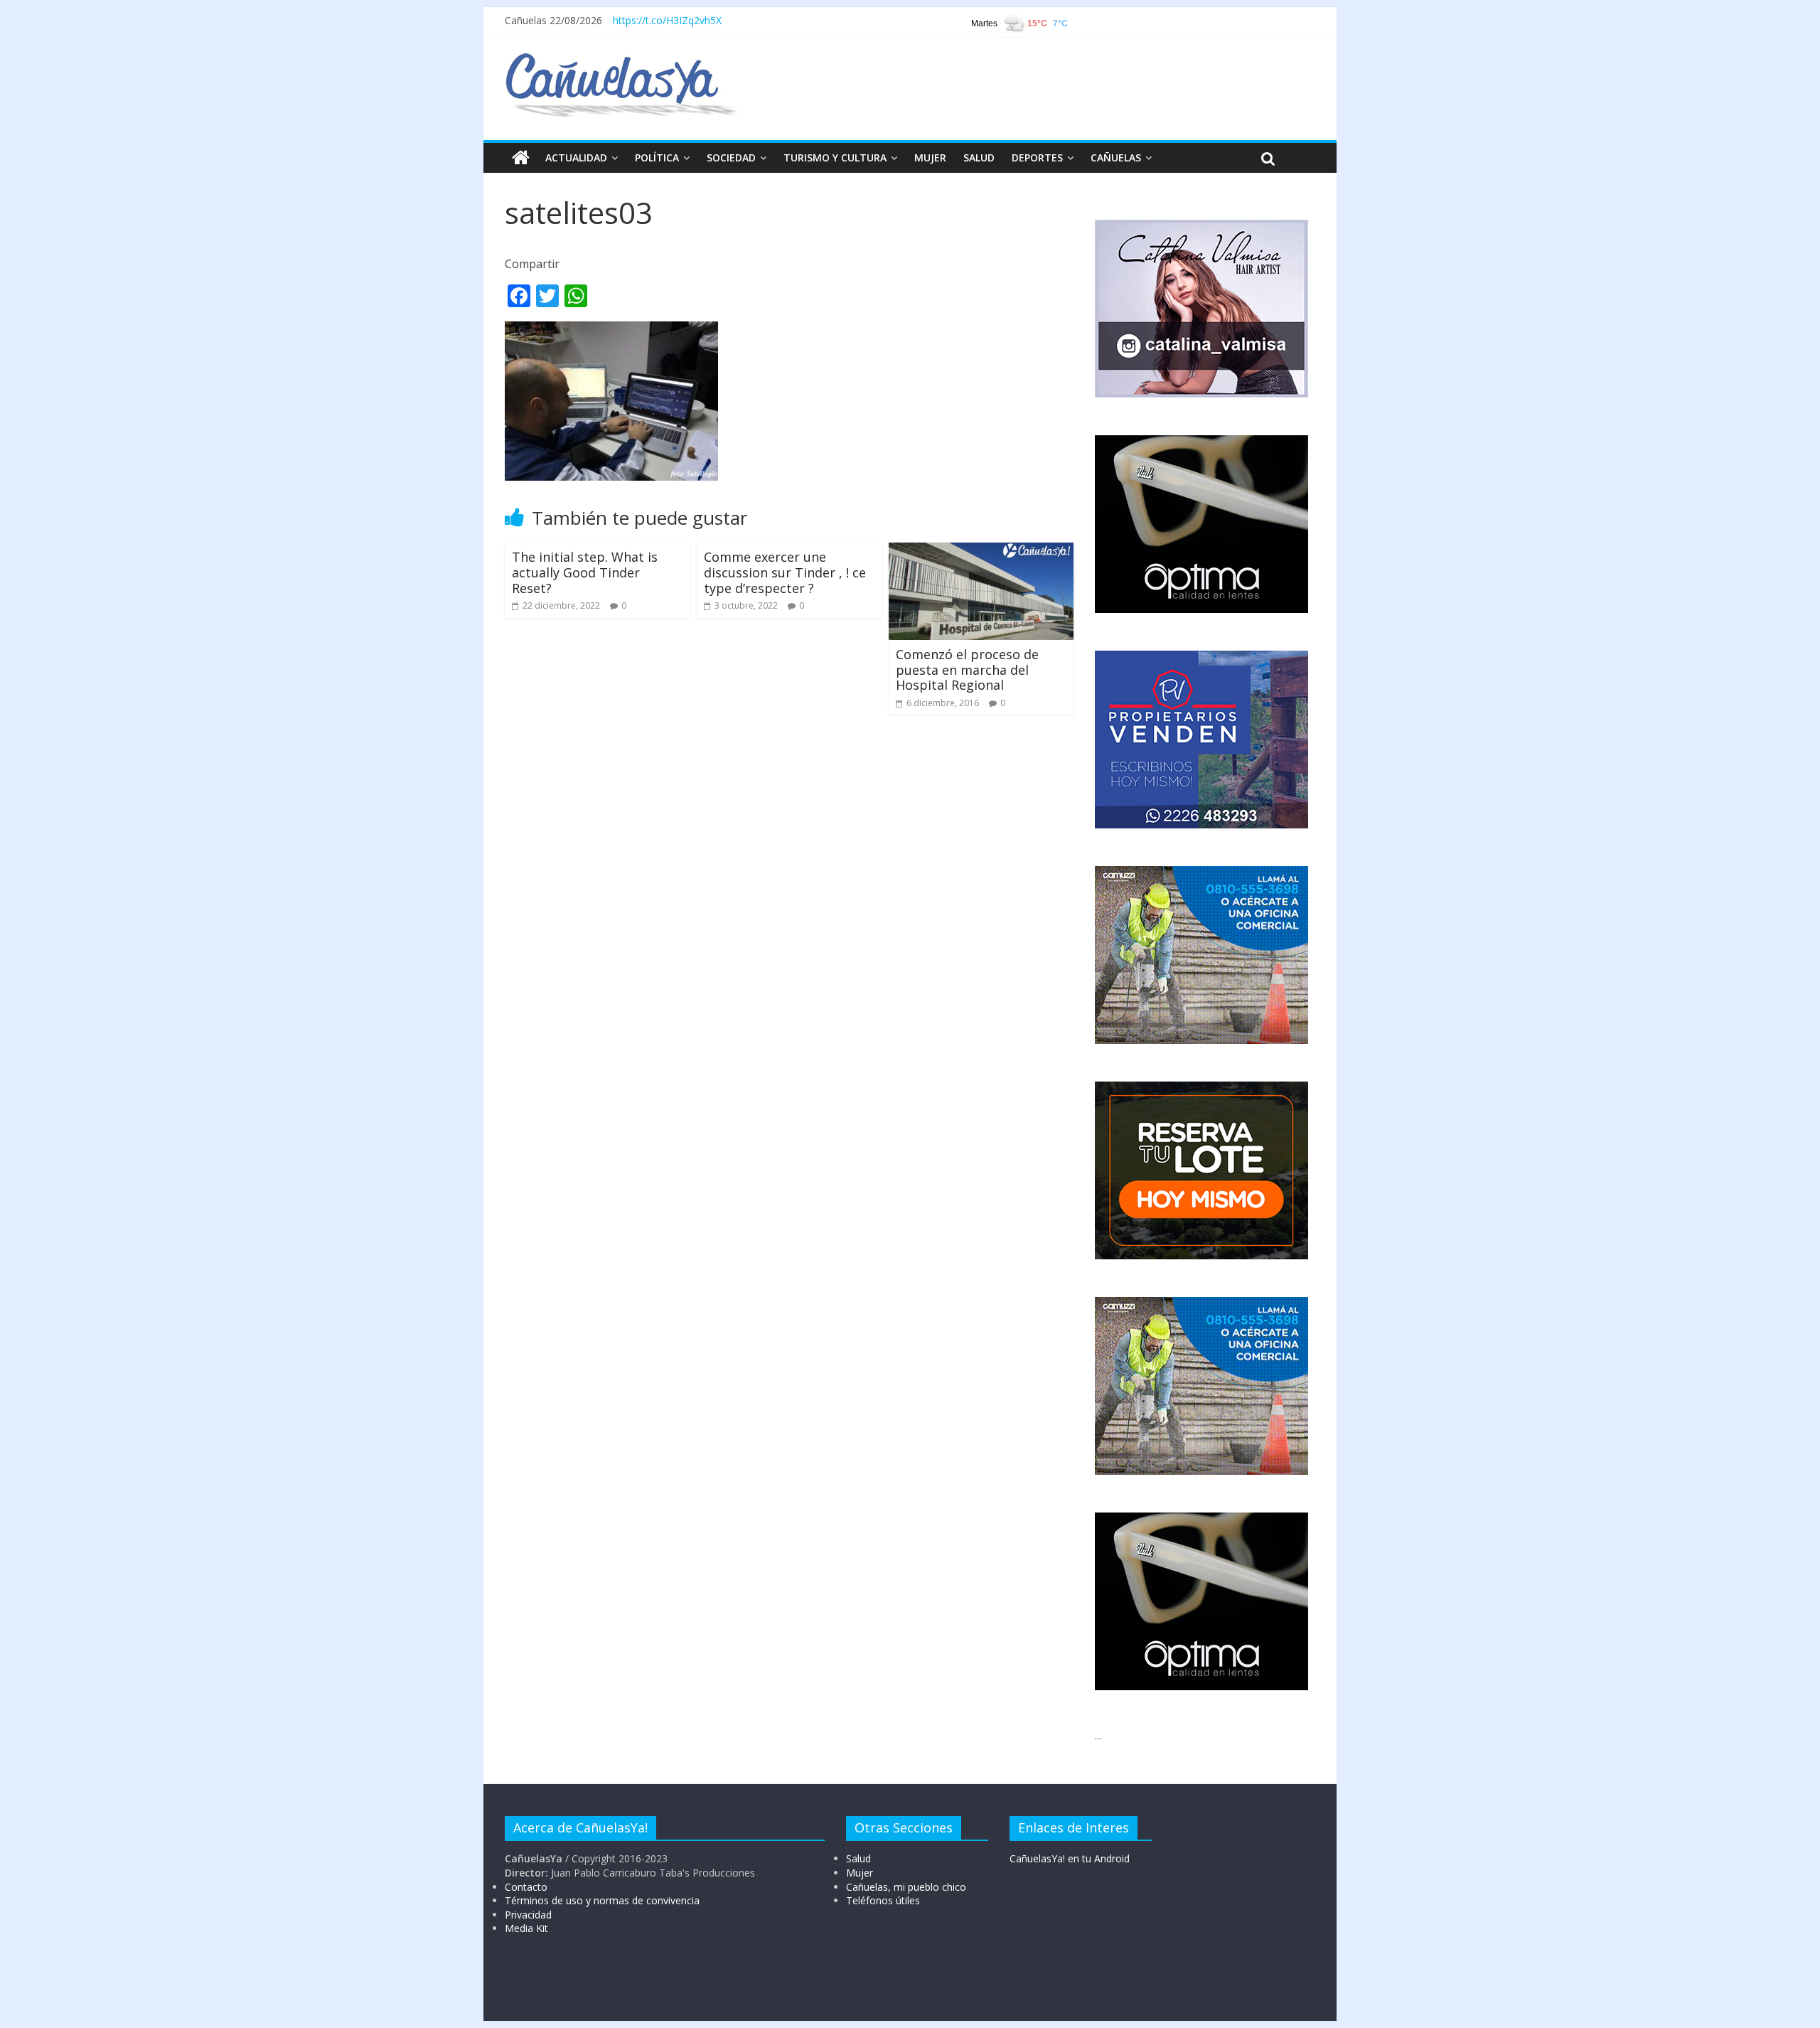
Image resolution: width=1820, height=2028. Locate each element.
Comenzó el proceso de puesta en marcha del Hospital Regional (967, 669)
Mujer (860, 1873)
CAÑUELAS (1116, 158)
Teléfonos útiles (883, 1900)
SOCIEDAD (731, 158)
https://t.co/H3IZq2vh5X (667, 20)
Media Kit (526, 1928)
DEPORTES (1037, 158)
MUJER (930, 158)
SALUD (979, 158)
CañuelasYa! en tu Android (1070, 1858)
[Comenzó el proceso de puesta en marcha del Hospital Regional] (981, 551)
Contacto (526, 1887)
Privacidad (528, 1915)
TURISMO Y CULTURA (835, 158)
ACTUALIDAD (576, 158)
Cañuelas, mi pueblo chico (906, 1887)
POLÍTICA (657, 158)
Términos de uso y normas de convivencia (602, 1900)
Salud (858, 1858)
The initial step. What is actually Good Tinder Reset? (585, 572)
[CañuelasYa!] (621, 60)
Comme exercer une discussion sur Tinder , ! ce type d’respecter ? (785, 572)
